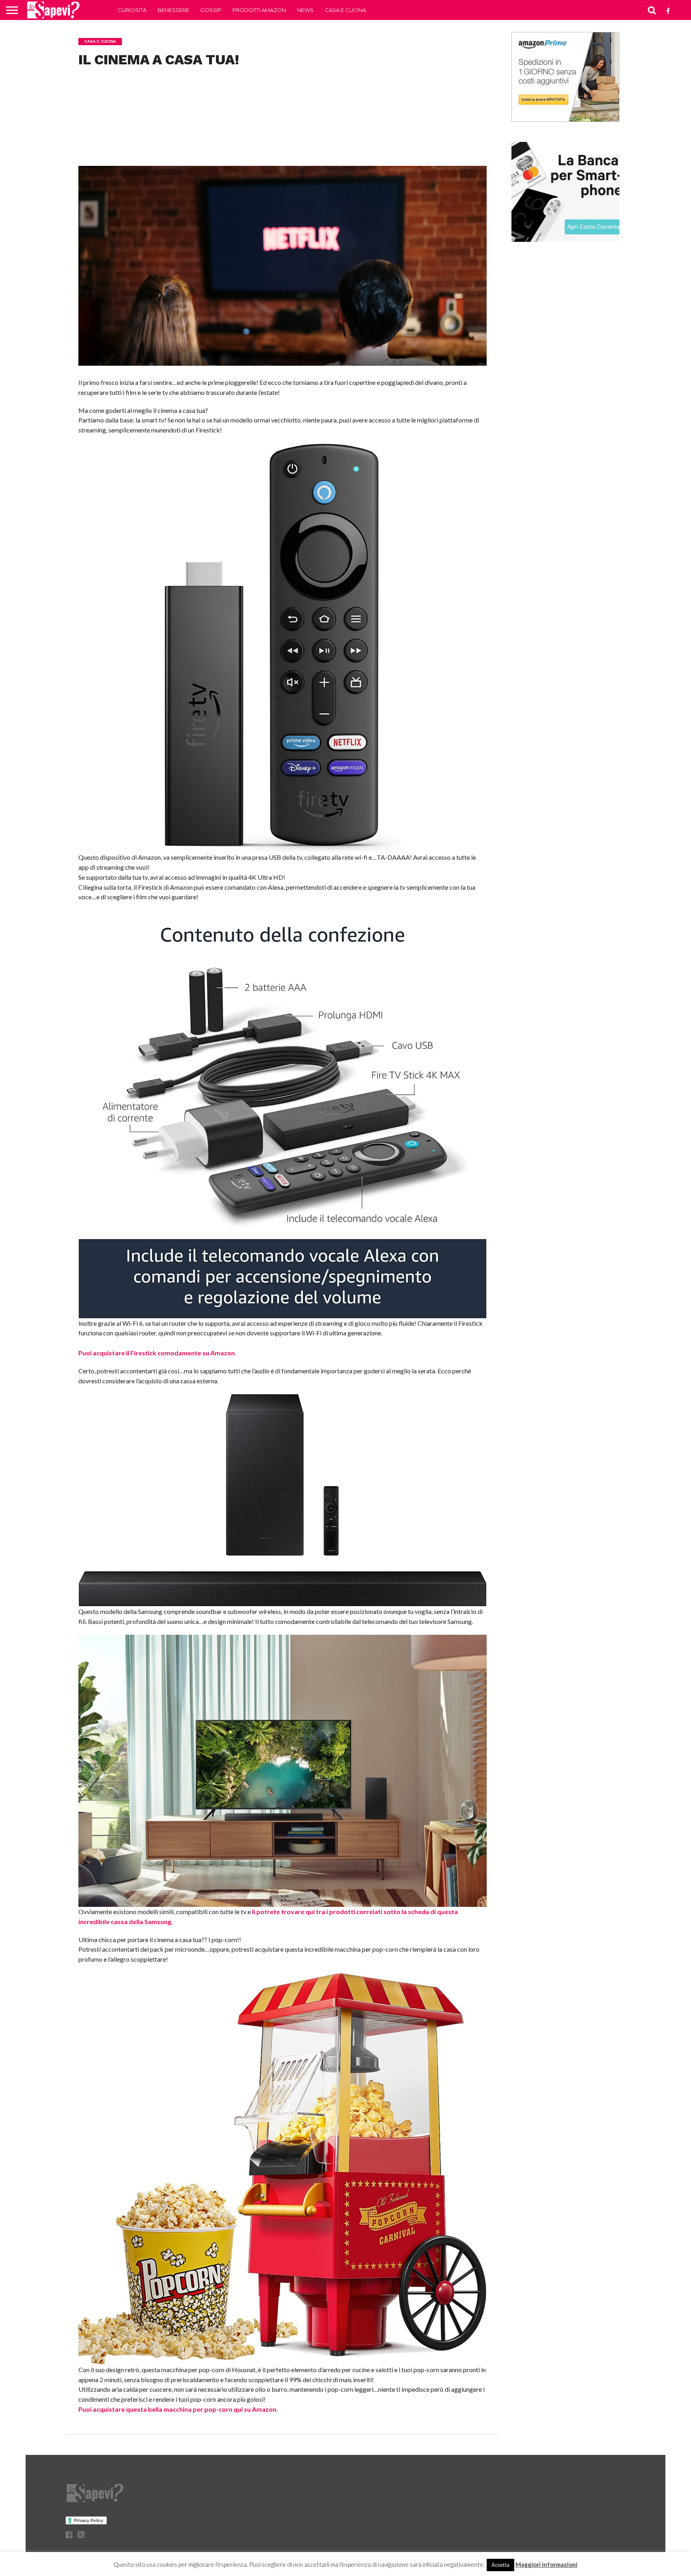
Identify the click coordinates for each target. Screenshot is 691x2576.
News (305, 10)
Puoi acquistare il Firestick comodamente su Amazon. (157, 1353)
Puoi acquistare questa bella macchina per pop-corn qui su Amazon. (178, 2409)
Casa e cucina (345, 10)
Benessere (173, 10)
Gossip (211, 10)
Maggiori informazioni (546, 2564)
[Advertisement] (283, 128)
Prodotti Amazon (259, 10)
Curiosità (132, 10)
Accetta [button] (500, 2565)
